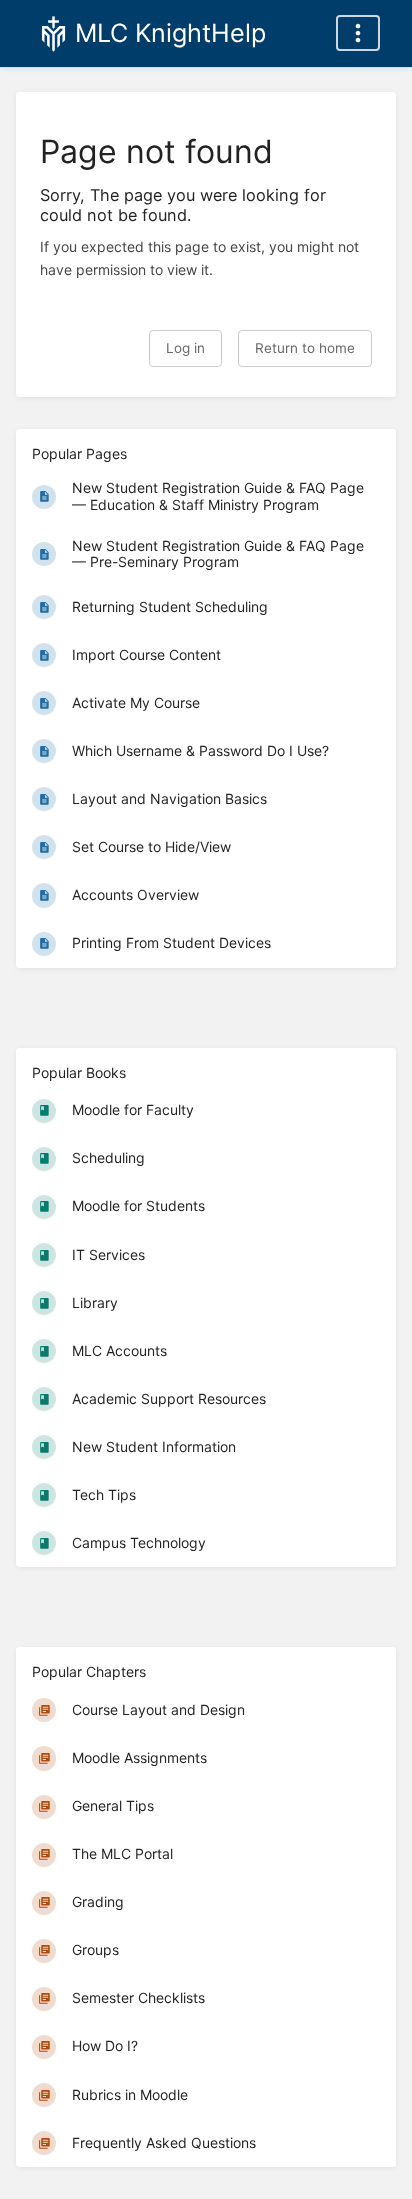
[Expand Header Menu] (358, 33)
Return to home (305, 348)
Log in (185, 348)
